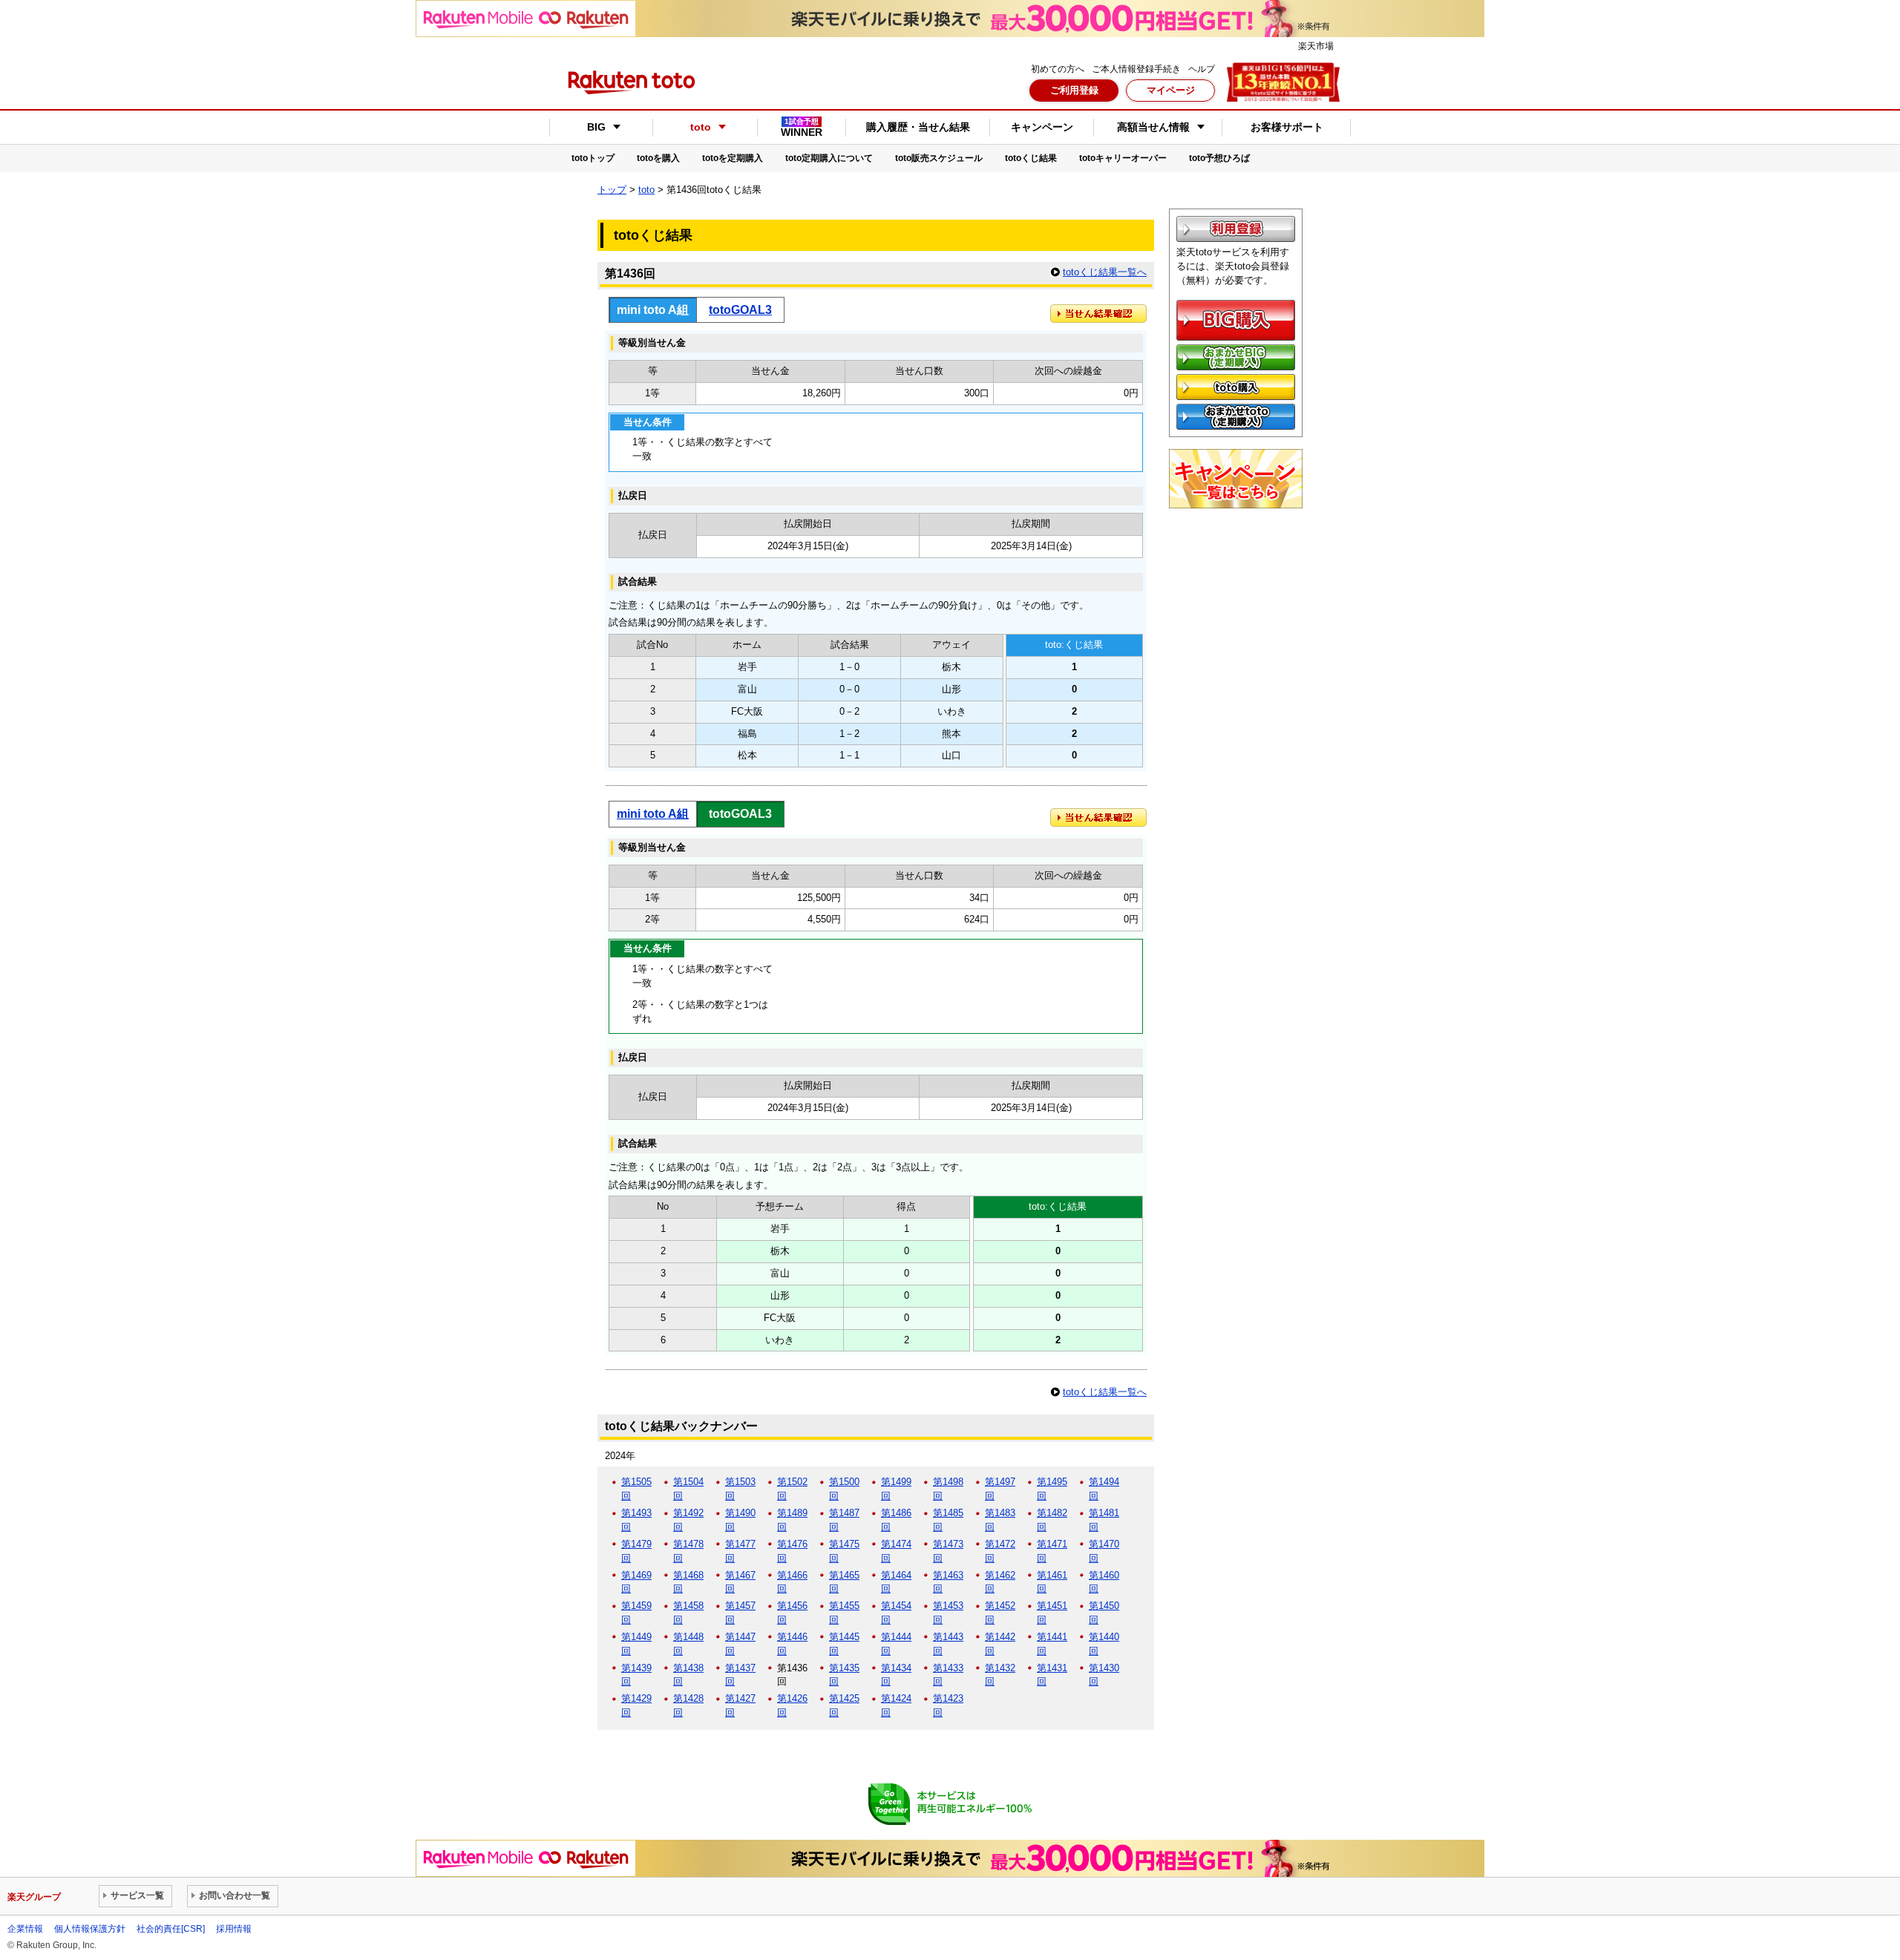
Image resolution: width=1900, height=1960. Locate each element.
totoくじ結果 (1031, 158)
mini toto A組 (653, 813)
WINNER (802, 128)
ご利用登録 (1074, 90)
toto (646, 190)
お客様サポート (1287, 127)
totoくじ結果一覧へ (1105, 272)
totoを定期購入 (733, 158)
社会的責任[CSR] (171, 1929)
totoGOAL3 (740, 309)
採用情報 (234, 1929)
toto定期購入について (829, 158)
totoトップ (593, 158)
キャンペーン (1042, 127)
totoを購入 (658, 158)
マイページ (1171, 90)
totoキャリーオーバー (1123, 158)
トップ (612, 190)
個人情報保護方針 (90, 1929)
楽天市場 (1316, 46)
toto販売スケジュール (939, 158)
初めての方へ (1058, 69)
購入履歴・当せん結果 (918, 127)
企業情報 (25, 1929)
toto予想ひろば (1219, 158)
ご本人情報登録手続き (1136, 69)
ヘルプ (1202, 69)
